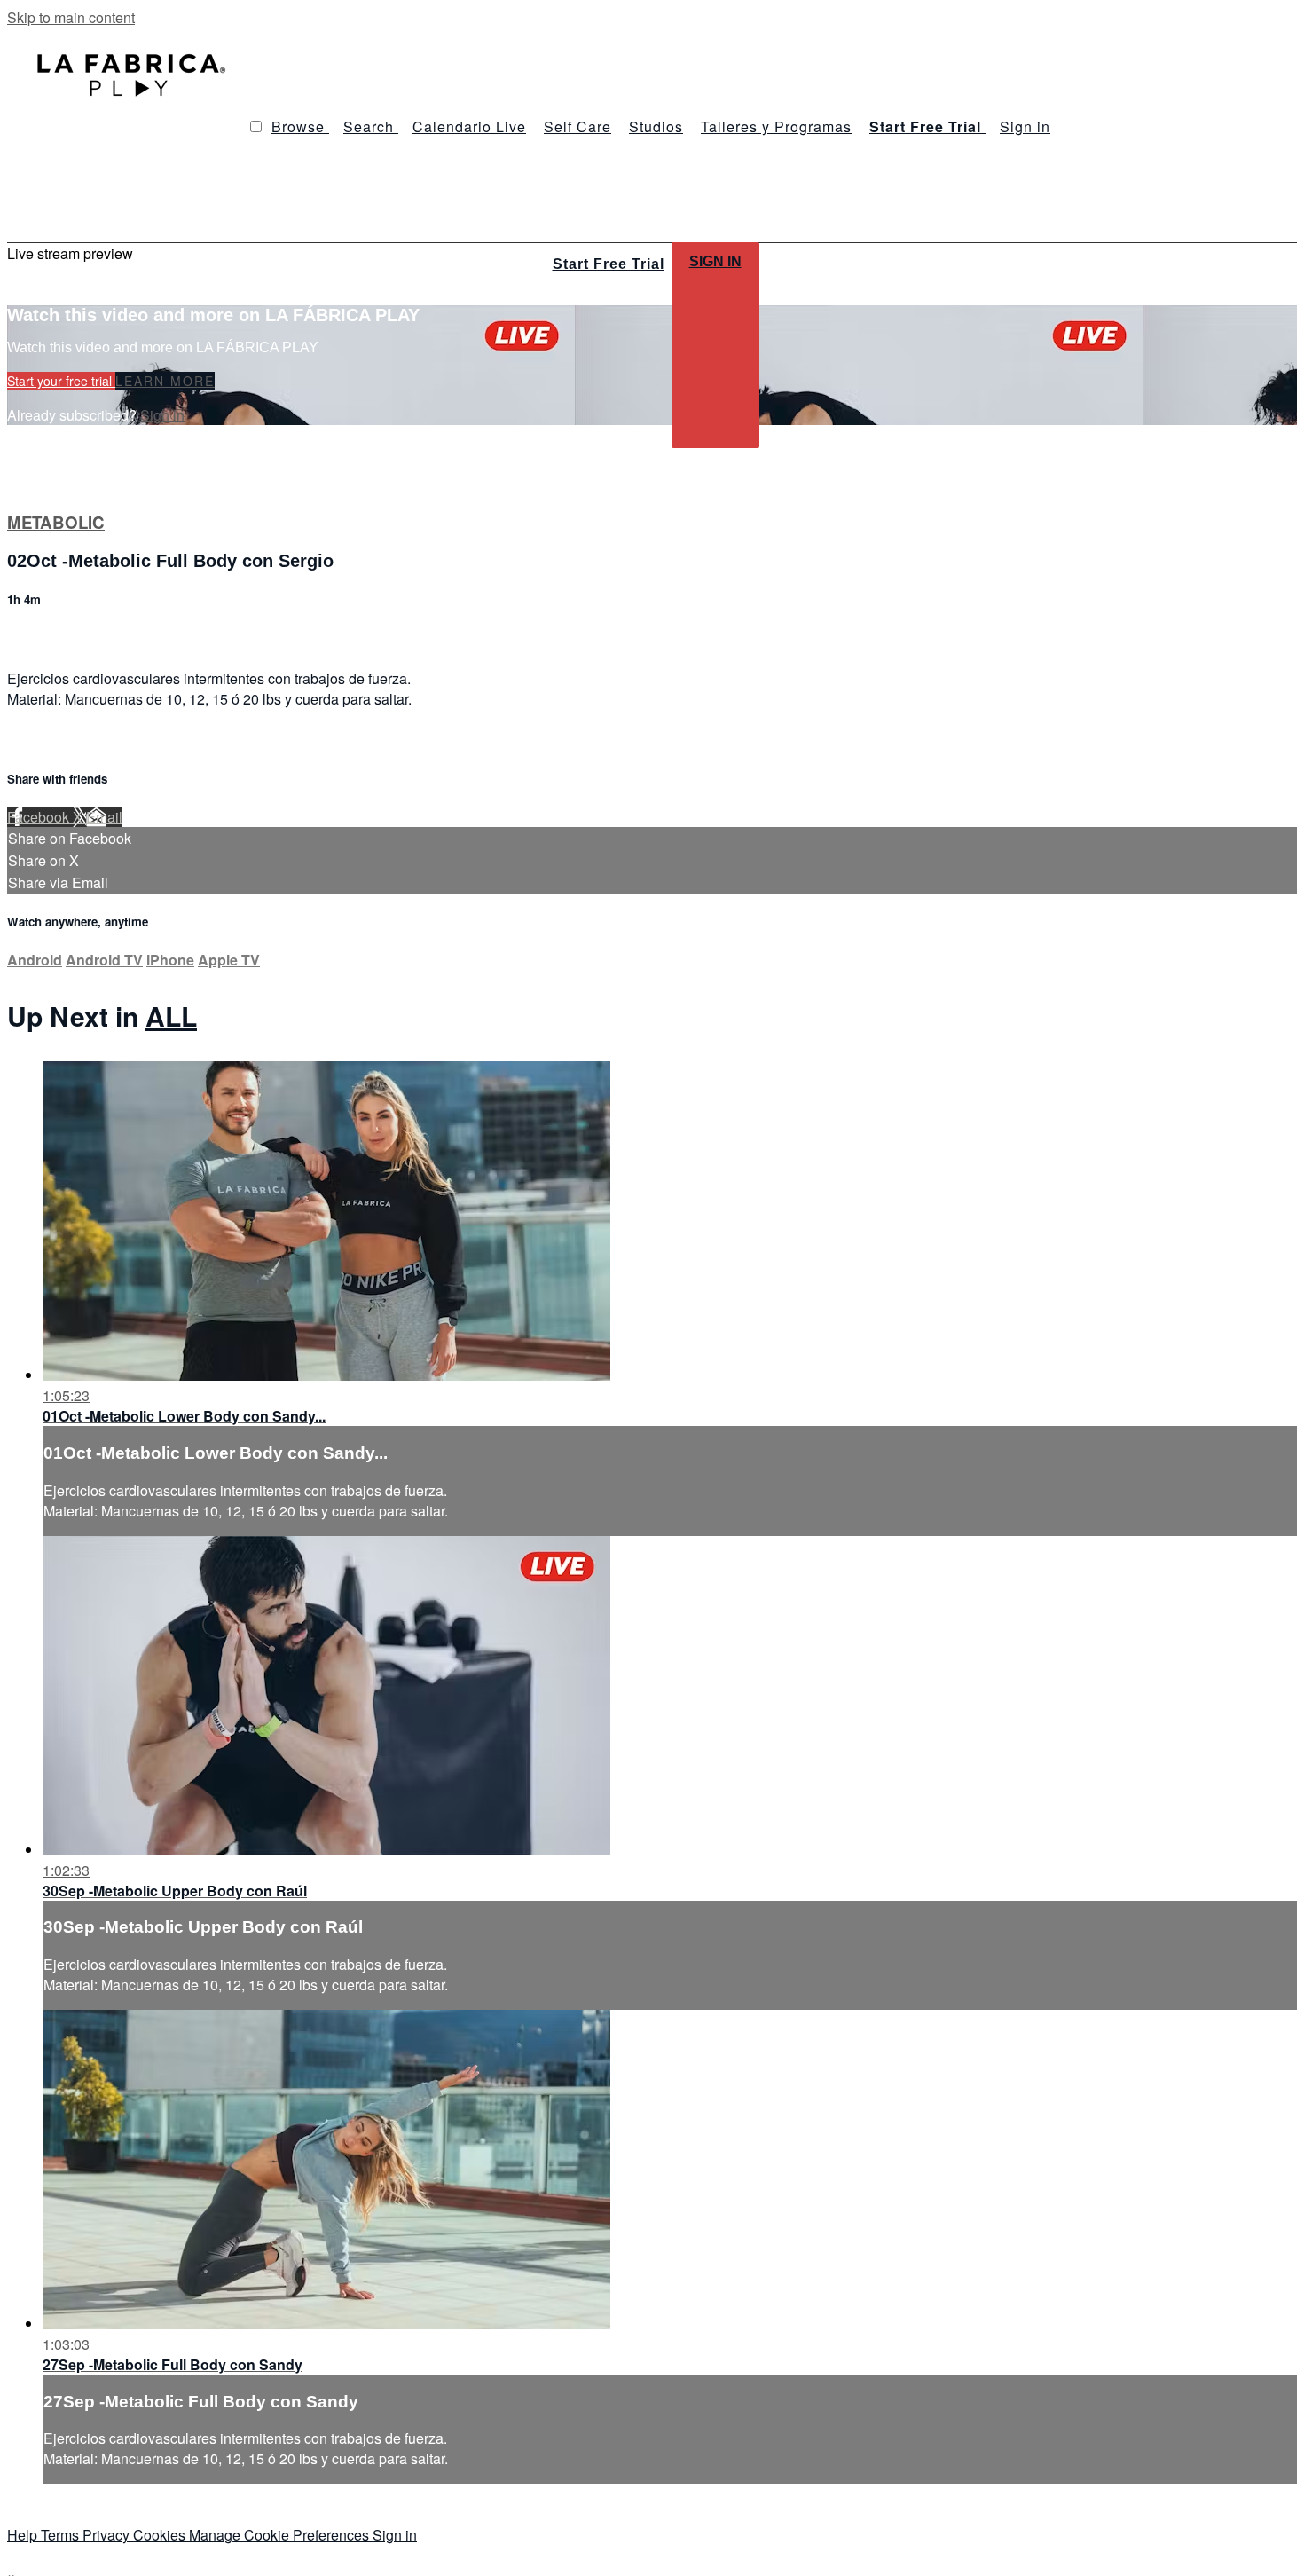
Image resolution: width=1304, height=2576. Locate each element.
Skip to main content (71, 17)
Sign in (1025, 126)
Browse (300, 126)
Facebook (40, 817)
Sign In (715, 261)
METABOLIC (56, 522)
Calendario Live (469, 126)
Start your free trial (61, 381)
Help (24, 2535)
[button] (256, 126)
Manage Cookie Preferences (281, 2535)
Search (371, 126)
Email (104, 817)
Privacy (108, 2535)
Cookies (161, 2535)
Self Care (577, 126)
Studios (656, 126)
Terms (62, 2535)
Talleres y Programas (776, 126)
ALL (171, 1016)
